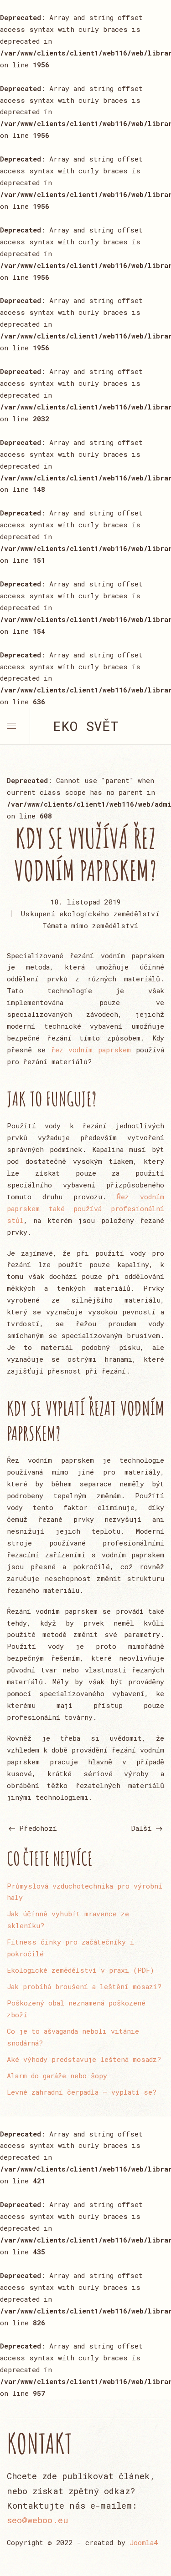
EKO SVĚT (86, 726)
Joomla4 (144, 2542)
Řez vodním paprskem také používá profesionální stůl (85, 1208)
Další (144, 1828)
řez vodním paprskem (91, 1050)
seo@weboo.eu (38, 2520)
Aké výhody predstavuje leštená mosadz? (84, 2059)
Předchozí (36, 1828)
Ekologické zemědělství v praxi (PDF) (80, 1970)
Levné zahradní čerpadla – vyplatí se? (82, 2092)
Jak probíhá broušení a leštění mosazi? (84, 1986)
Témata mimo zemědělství (91, 925)
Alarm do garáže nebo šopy (57, 2076)
